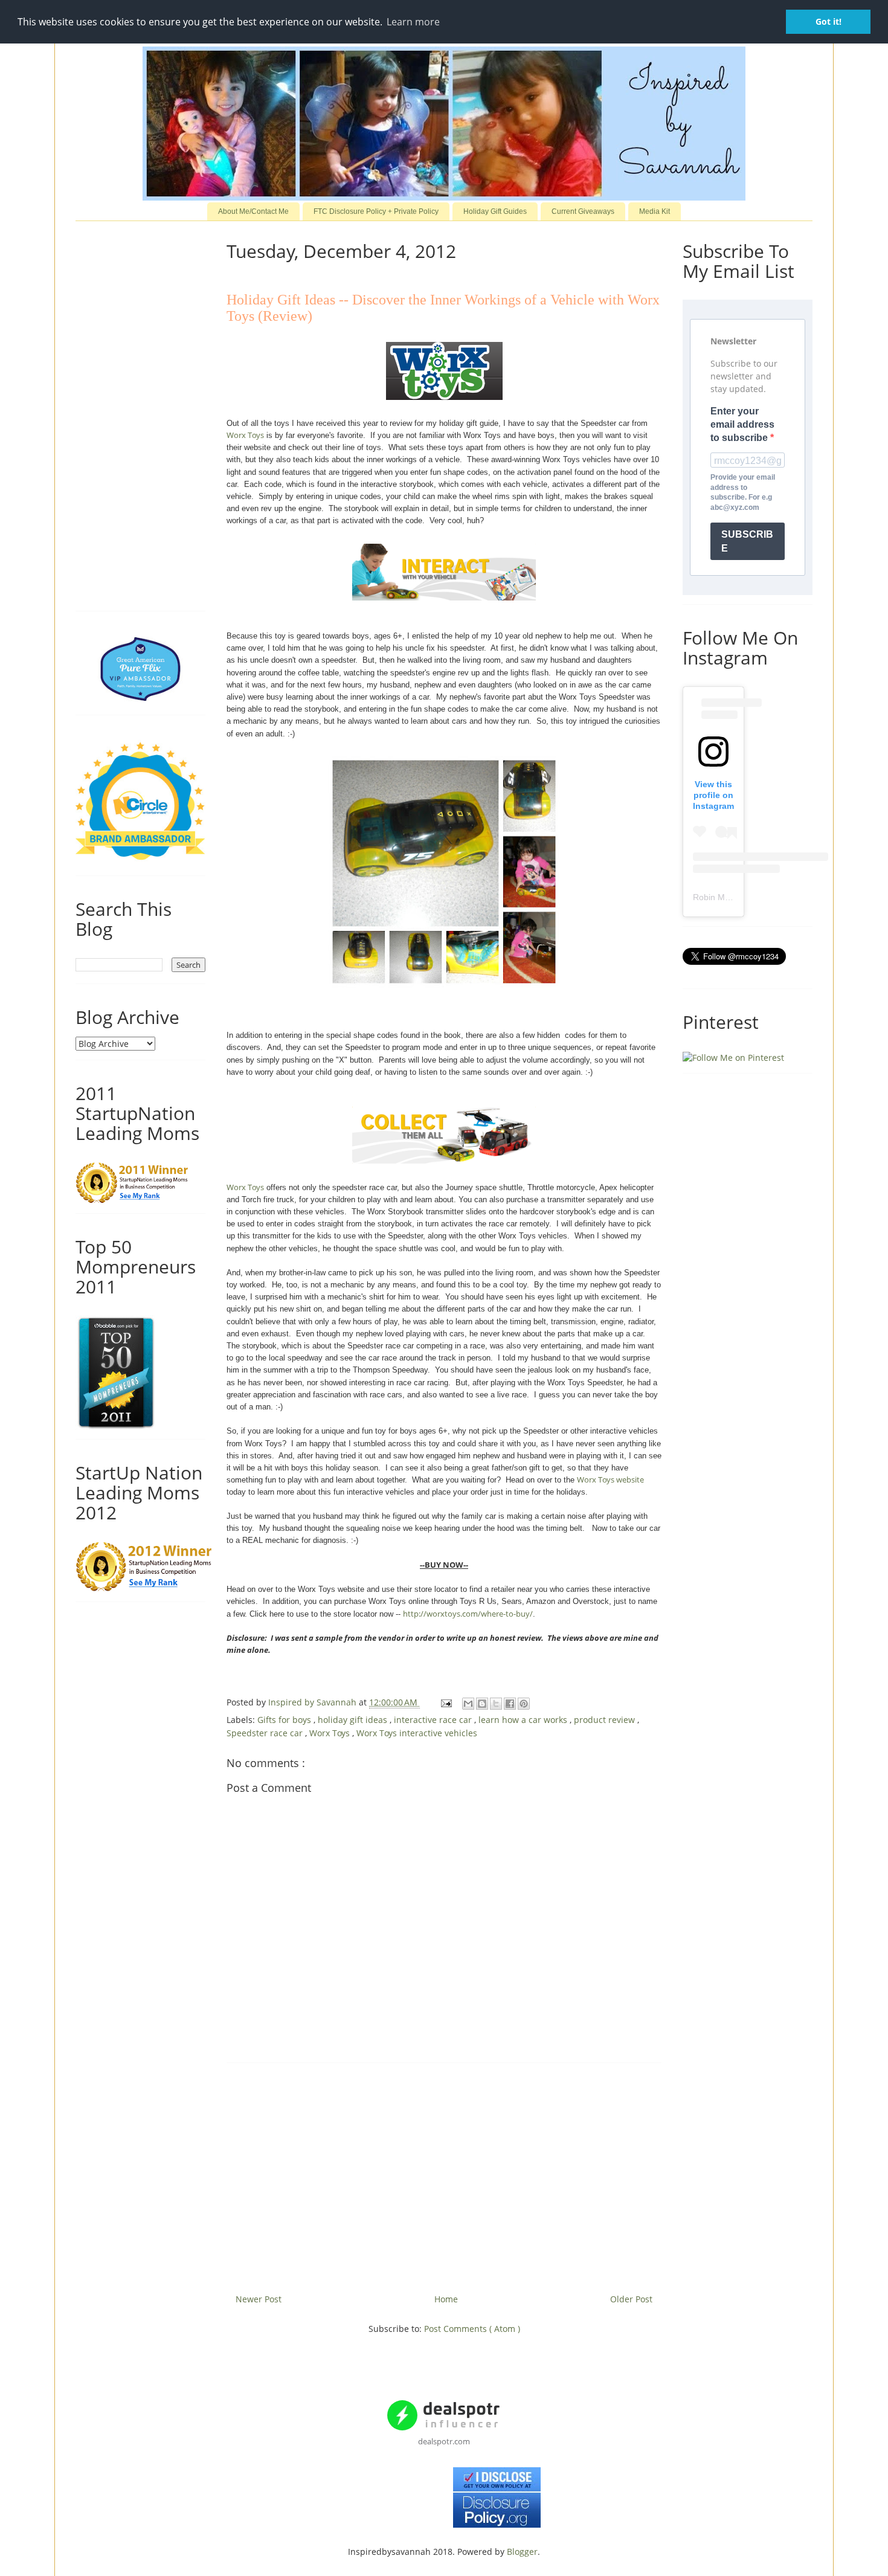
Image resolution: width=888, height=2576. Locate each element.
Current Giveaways (583, 211)
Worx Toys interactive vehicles (417, 1733)
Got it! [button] (828, 21)
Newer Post (259, 2299)
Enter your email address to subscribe (742, 425)
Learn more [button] (413, 22)
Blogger (522, 2552)
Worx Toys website (610, 1480)
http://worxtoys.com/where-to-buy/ (468, 1614)
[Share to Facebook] (510, 1704)
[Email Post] (446, 1702)
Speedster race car (266, 1733)
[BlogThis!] (482, 1704)
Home (446, 2299)
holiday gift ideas (354, 1720)
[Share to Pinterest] (524, 1704)
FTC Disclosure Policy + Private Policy (376, 211)
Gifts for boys (285, 1720)
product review (606, 1720)
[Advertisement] (444, 2174)
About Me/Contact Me (253, 211)
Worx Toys (245, 435)
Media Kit (655, 211)
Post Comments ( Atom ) (472, 2329)
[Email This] (468, 1704)
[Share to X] (496, 1704)
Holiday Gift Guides (495, 211)
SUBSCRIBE (747, 541)
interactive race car (434, 1720)
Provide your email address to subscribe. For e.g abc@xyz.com (743, 492)
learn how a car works (524, 1720)
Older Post (631, 2299)
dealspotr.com (444, 2441)
